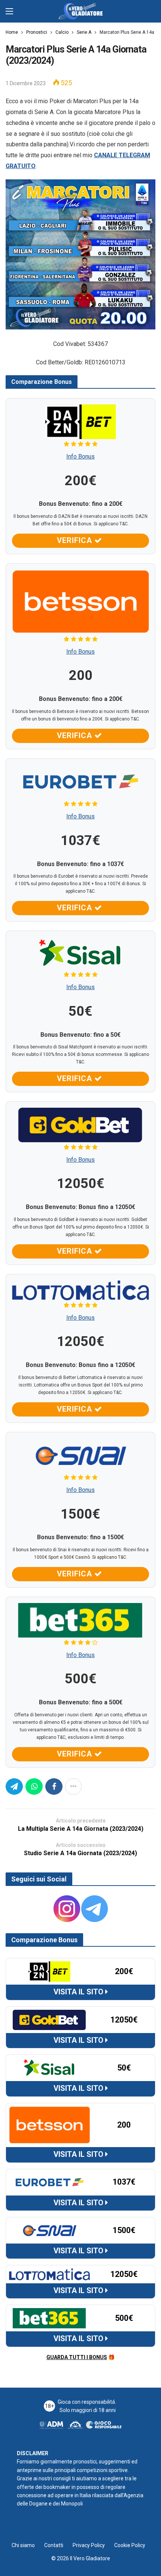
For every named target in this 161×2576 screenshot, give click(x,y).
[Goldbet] (80, 1124)
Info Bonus (80, 456)
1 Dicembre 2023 (26, 83)
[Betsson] (80, 601)
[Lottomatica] (80, 1290)
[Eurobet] (80, 781)
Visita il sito (79, 1992)
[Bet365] (80, 1620)
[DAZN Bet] (80, 421)
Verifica (76, 540)
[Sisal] (80, 953)
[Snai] (80, 1455)
